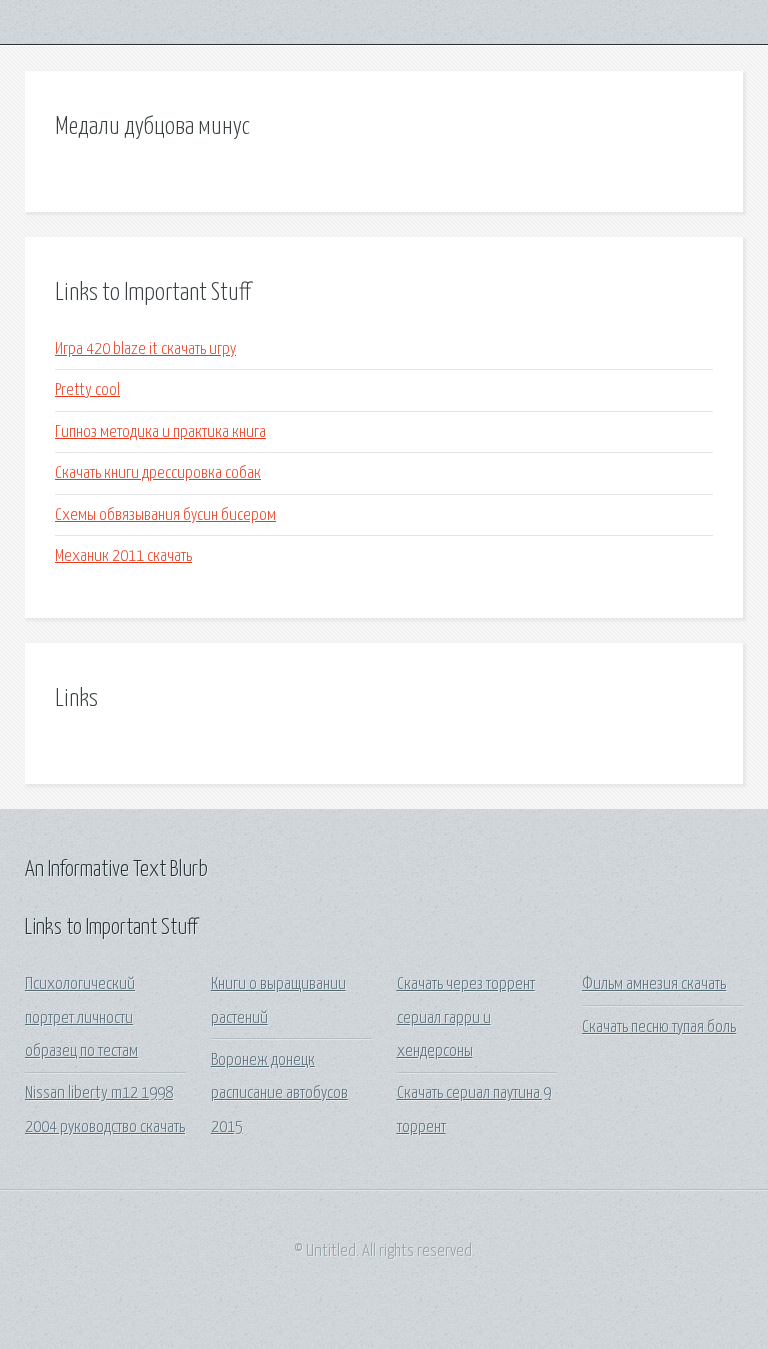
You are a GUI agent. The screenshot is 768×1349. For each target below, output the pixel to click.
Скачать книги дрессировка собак (158, 473)
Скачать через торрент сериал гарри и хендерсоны (466, 1018)
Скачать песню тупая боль (659, 1027)
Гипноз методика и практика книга (160, 432)
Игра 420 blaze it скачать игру (145, 349)
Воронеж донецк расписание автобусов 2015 (279, 1094)
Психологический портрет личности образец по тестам (81, 1018)
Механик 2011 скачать (123, 556)
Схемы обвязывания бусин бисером (165, 515)
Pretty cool (87, 390)
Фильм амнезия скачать (654, 984)
